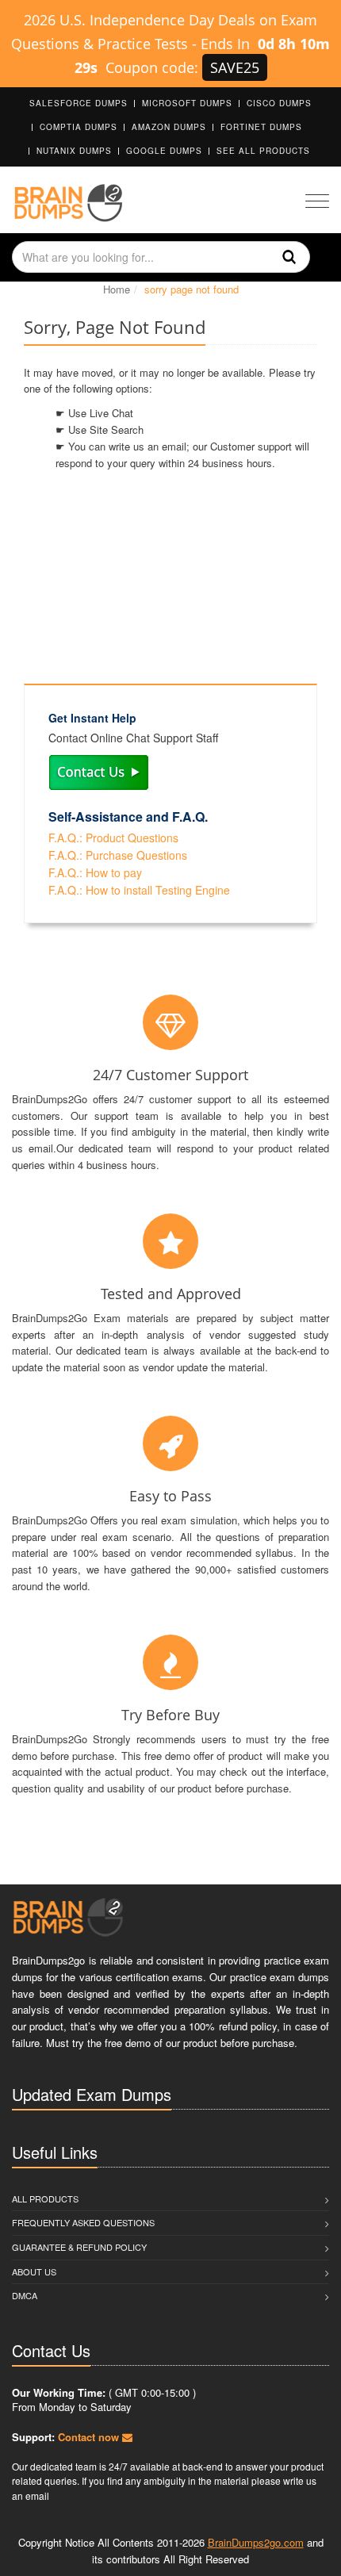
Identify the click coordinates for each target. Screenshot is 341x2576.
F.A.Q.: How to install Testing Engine (139, 890)
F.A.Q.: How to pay (95, 872)
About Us (34, 2271)
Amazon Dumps (169, 127)
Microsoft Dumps (187, 103)
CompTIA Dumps (79, 127)
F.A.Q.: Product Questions (113, 838)
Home (117, 289)
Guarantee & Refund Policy (79, 2247)
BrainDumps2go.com (256, 2542)
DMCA (25, 2295)
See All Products (263, 151)
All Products (45, 2198)
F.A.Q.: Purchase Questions (118, 855)
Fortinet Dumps (261, 127)
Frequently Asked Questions (83, 2222)
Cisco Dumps (279, 103)
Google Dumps (164, 151)
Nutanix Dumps (74, 151)
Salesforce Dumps (79, 103)
